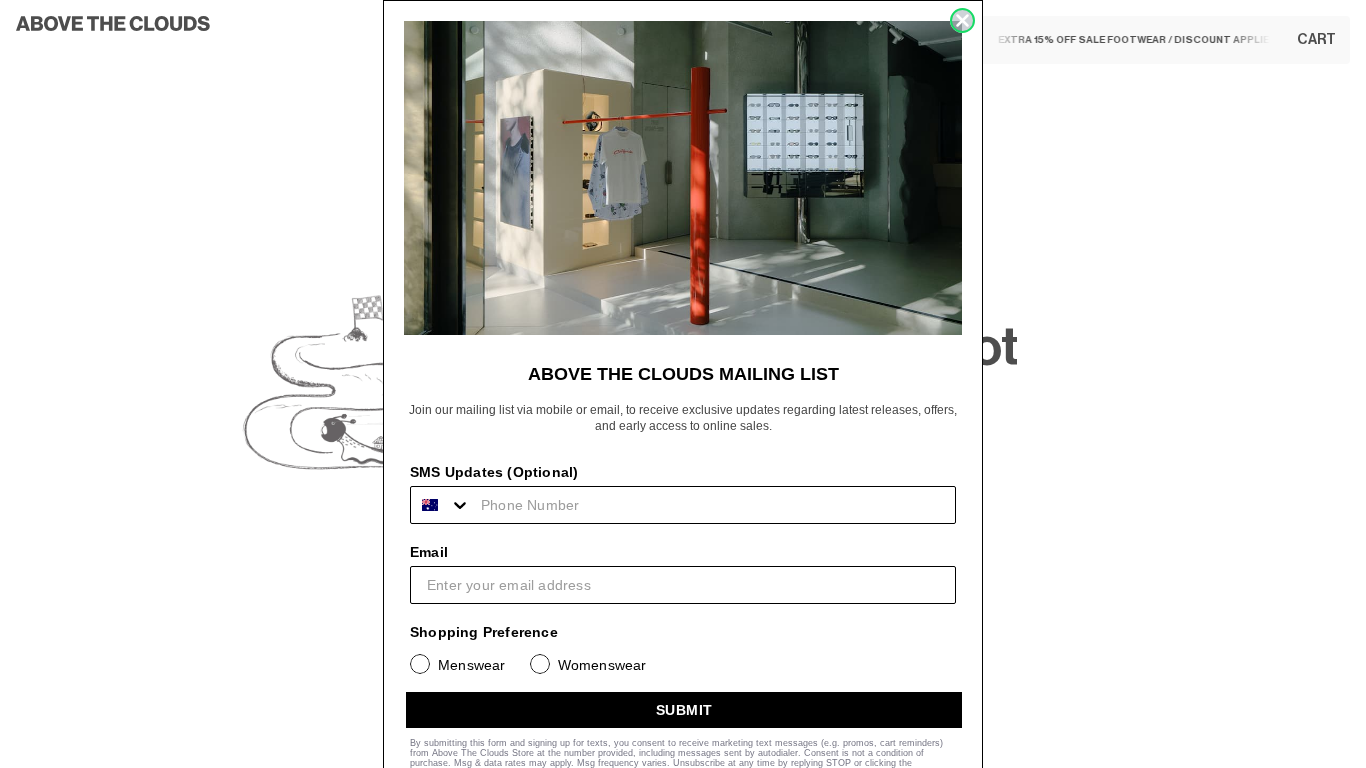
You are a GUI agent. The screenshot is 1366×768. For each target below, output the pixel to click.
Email (429, 552)
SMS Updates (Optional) (494, 472)
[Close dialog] (962, 20)
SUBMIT (684, 710)
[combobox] (441, 505)
